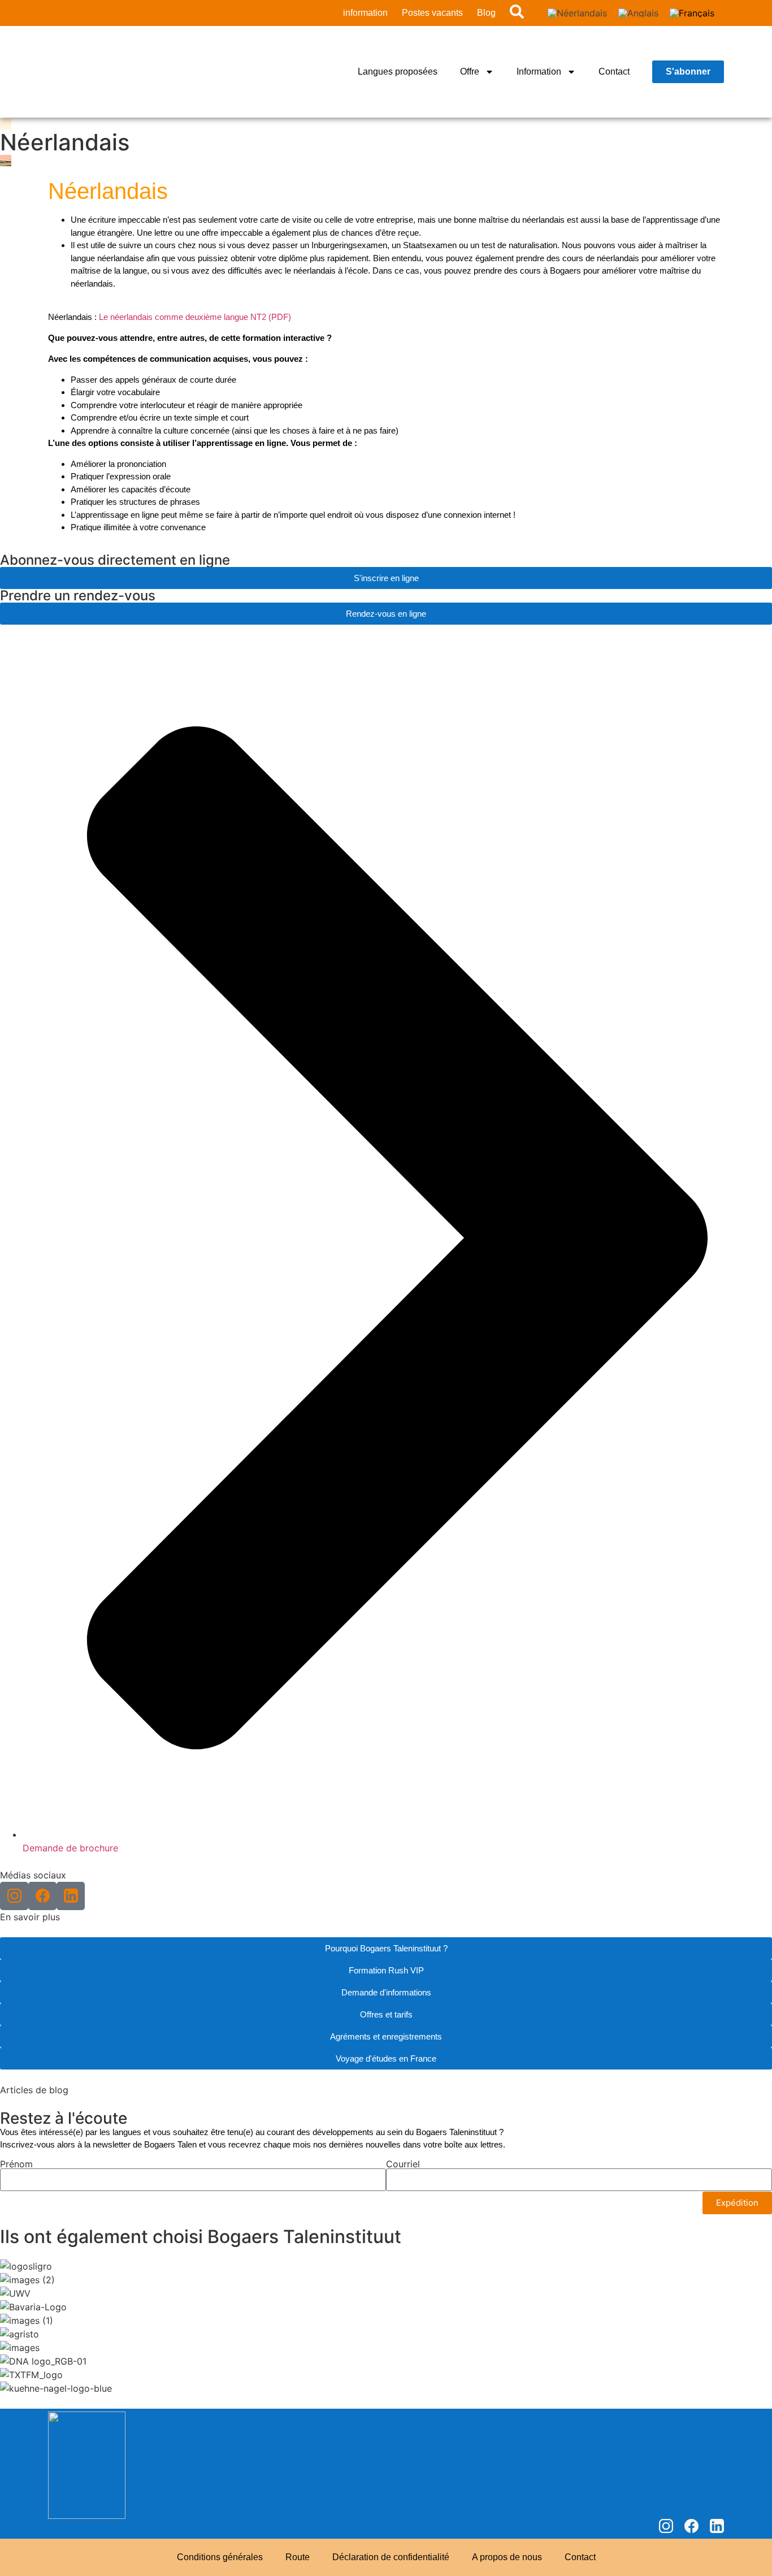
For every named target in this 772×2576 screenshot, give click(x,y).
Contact (614, 72)
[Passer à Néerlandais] (577, 13)
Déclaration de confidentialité (391, 2557)
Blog (486, 13)
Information (539, 72)
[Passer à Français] (692, 13)
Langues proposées (398, 72)
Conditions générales (220, 2557)
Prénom (16, 2164)
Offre (470, 72)
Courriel (403, 2164)
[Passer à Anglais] (638, 13)
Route (298, 2557)
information (365, 13)
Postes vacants (432, 13)
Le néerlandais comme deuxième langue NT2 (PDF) (195, 317)
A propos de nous (507, 2557)
